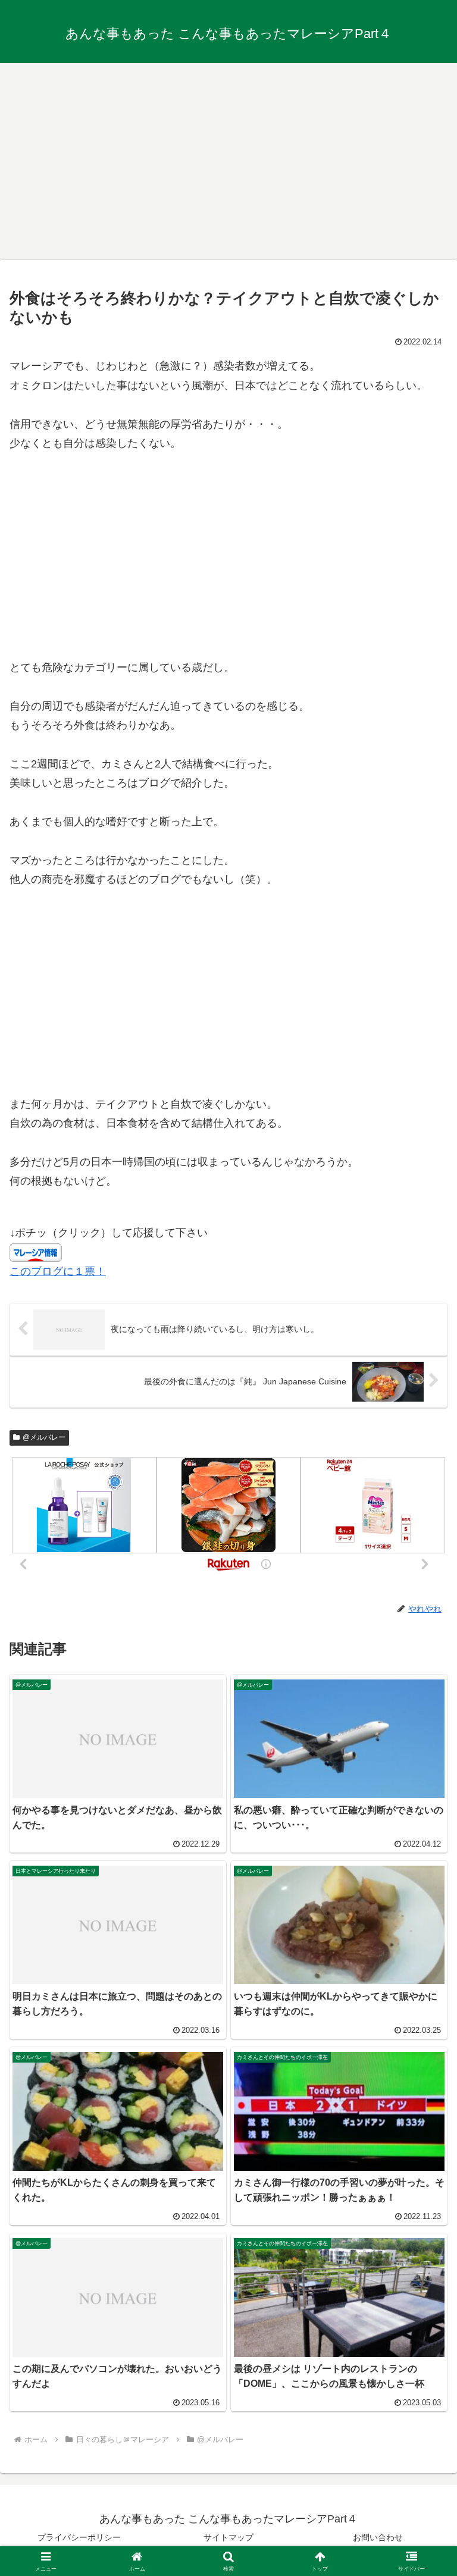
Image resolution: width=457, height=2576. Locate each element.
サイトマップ (228, 2537)
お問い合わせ (378, 2537)
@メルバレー (44, 1437)
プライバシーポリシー (79, 2537)
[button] (422, 1910)
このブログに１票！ (58, 1271)
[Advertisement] (228, 157)
